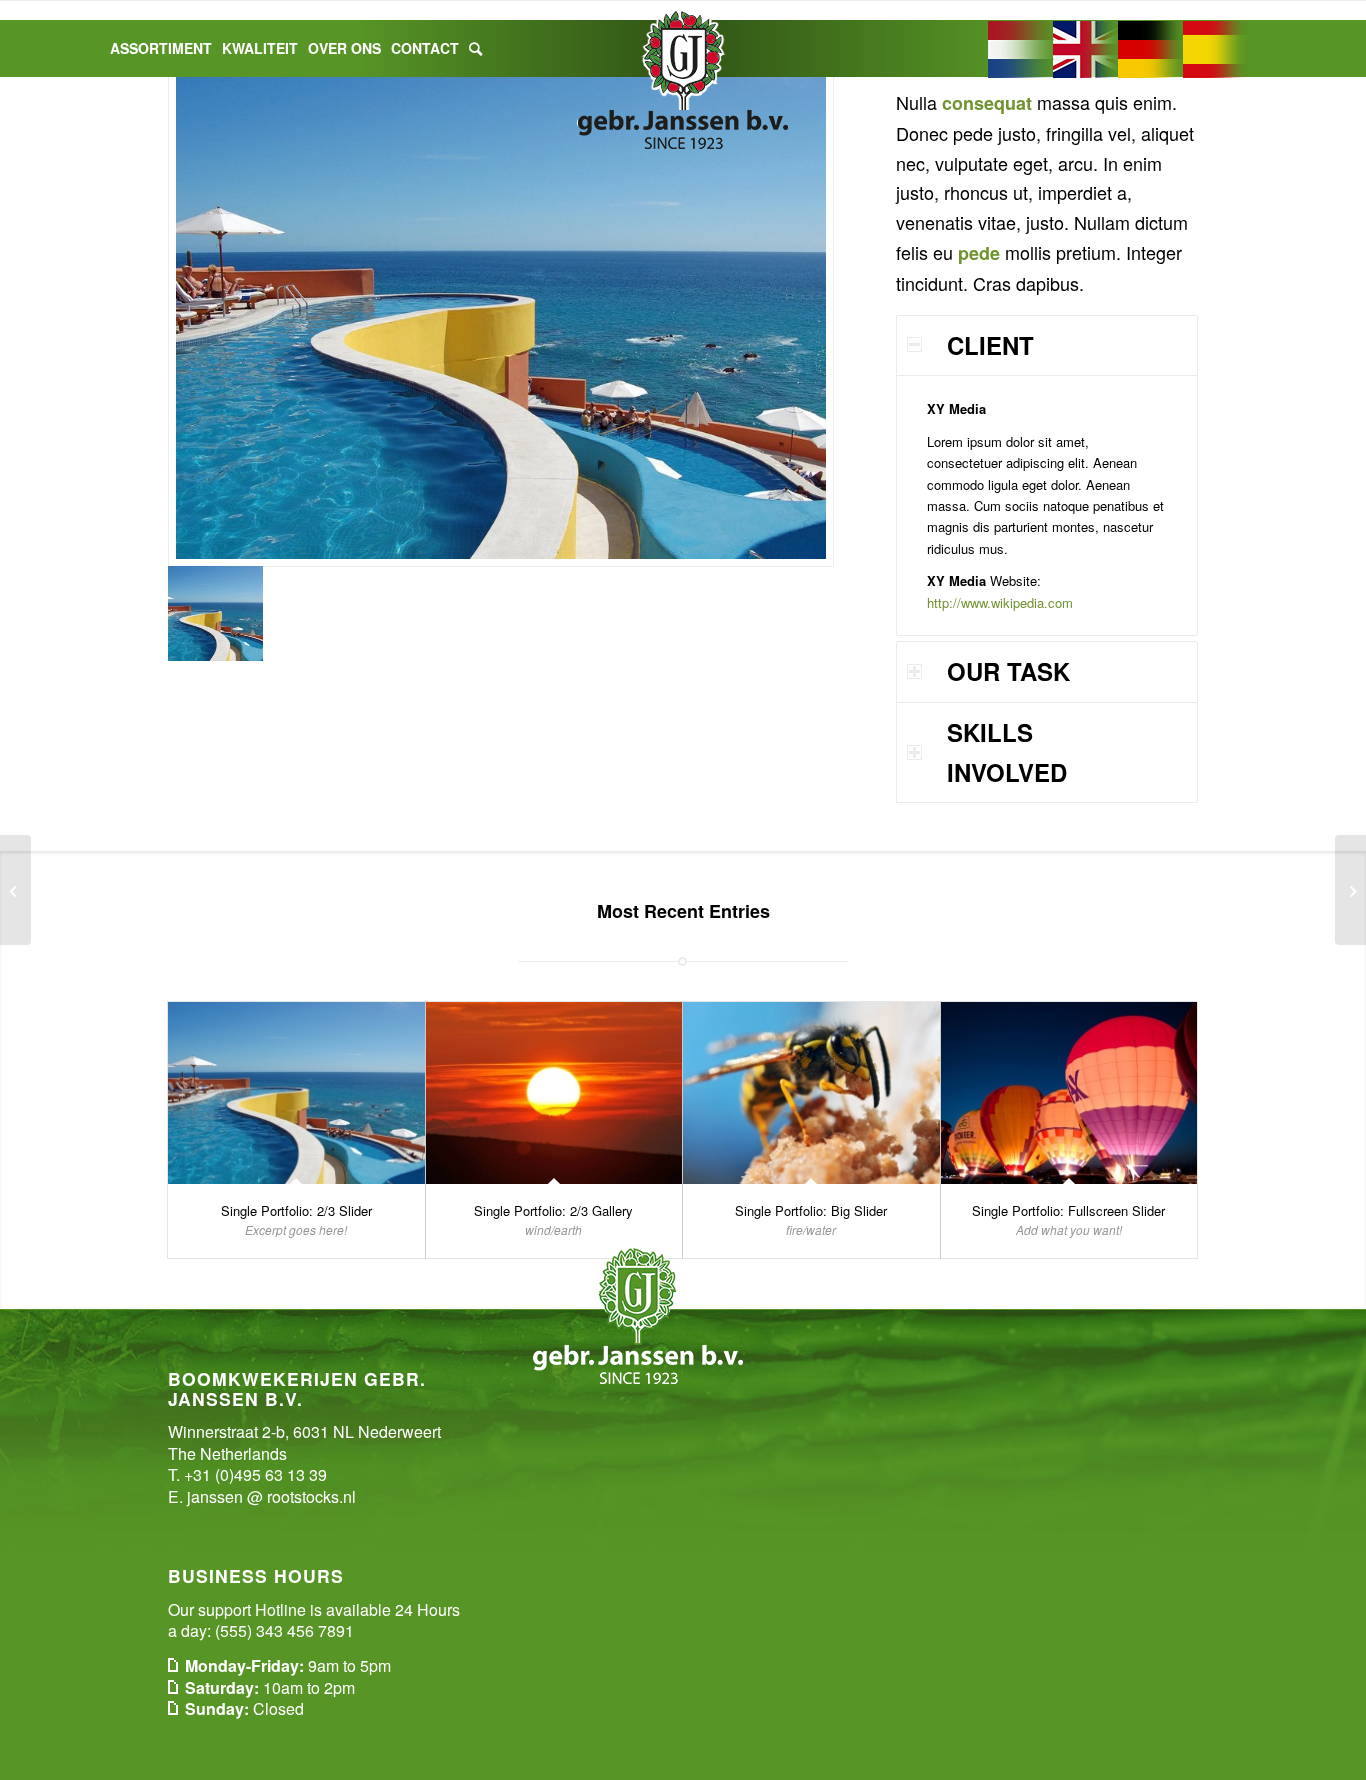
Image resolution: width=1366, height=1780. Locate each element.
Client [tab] (990, 345)
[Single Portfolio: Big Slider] (811, 1093)
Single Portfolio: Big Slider (811, 1210)
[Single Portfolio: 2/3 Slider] (296, 1093)
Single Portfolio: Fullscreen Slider (1068, 1210)
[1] (501, 309)
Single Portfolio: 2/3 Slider (296, 1210)
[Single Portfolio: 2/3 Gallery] (554, 1093)
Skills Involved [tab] (1007, 752)
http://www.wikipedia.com (1000, 602)
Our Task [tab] (1008, 671)
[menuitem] (161, 48)
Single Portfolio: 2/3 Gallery (553, 1210)
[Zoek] (475, 48)
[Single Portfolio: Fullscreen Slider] (1069, 1093)
